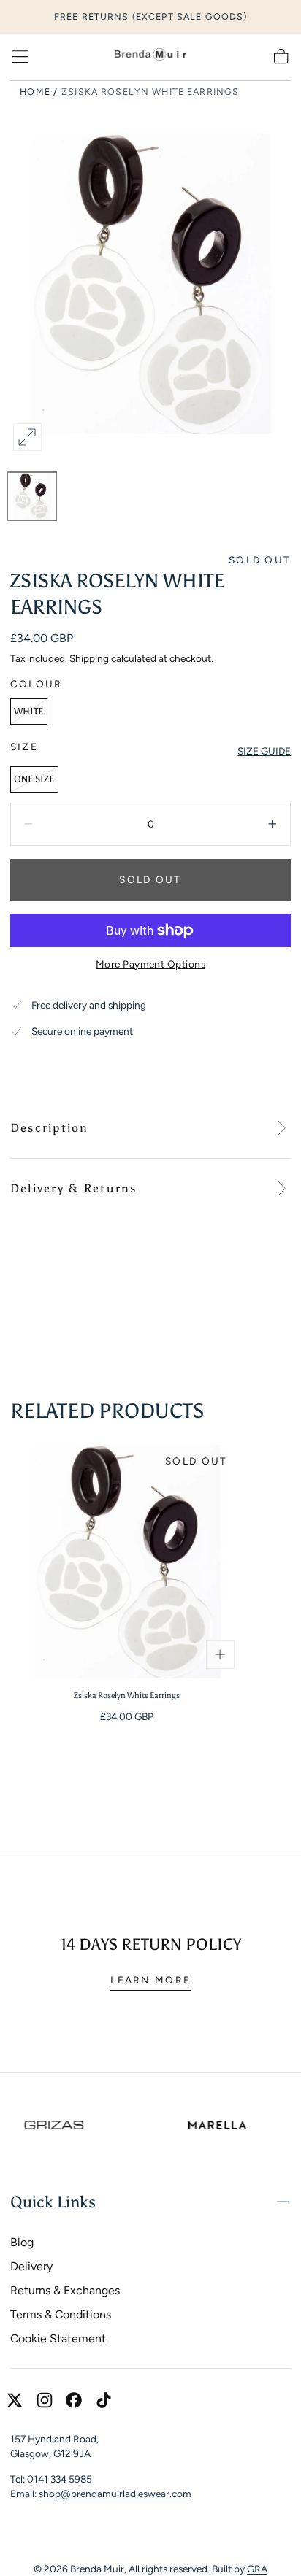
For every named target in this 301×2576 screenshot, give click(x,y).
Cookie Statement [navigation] (58, 2338)
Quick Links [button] (53, 2202)
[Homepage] (150, 57)
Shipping (89, 658)
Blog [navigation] (22, 2242)
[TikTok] (104, 2400)
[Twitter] (15, 2400)
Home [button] (35, 92)
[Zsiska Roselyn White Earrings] (127, 1562)
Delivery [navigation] (31, 2266)
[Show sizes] (220, 1654)
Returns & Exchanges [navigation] (65, 2290)
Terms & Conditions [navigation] (61, 2314)
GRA (257, 2569)
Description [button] (50, 1128)
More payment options (150, 964)
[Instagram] (45, 2400)
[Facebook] (74, 2400)
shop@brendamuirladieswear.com (115, 2494)
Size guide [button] (264, 751)
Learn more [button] (150, 1980)
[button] (20, 57)
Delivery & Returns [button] (74, 1188)
